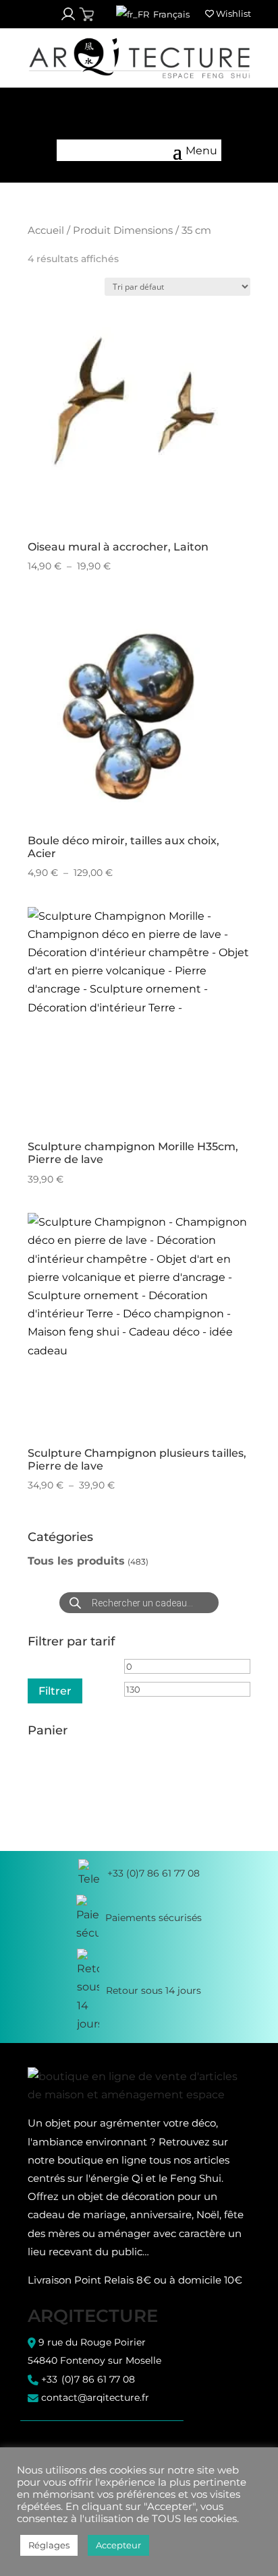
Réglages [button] (49, 2545)
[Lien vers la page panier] (87, 14)
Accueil (46, 230)
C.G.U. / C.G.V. (56, 2441)
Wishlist (232, 13)
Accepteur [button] (118, 2545)
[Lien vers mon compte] (68, 14)
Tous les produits (76, 1561)
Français (170, 14)
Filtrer (55, 1691)
